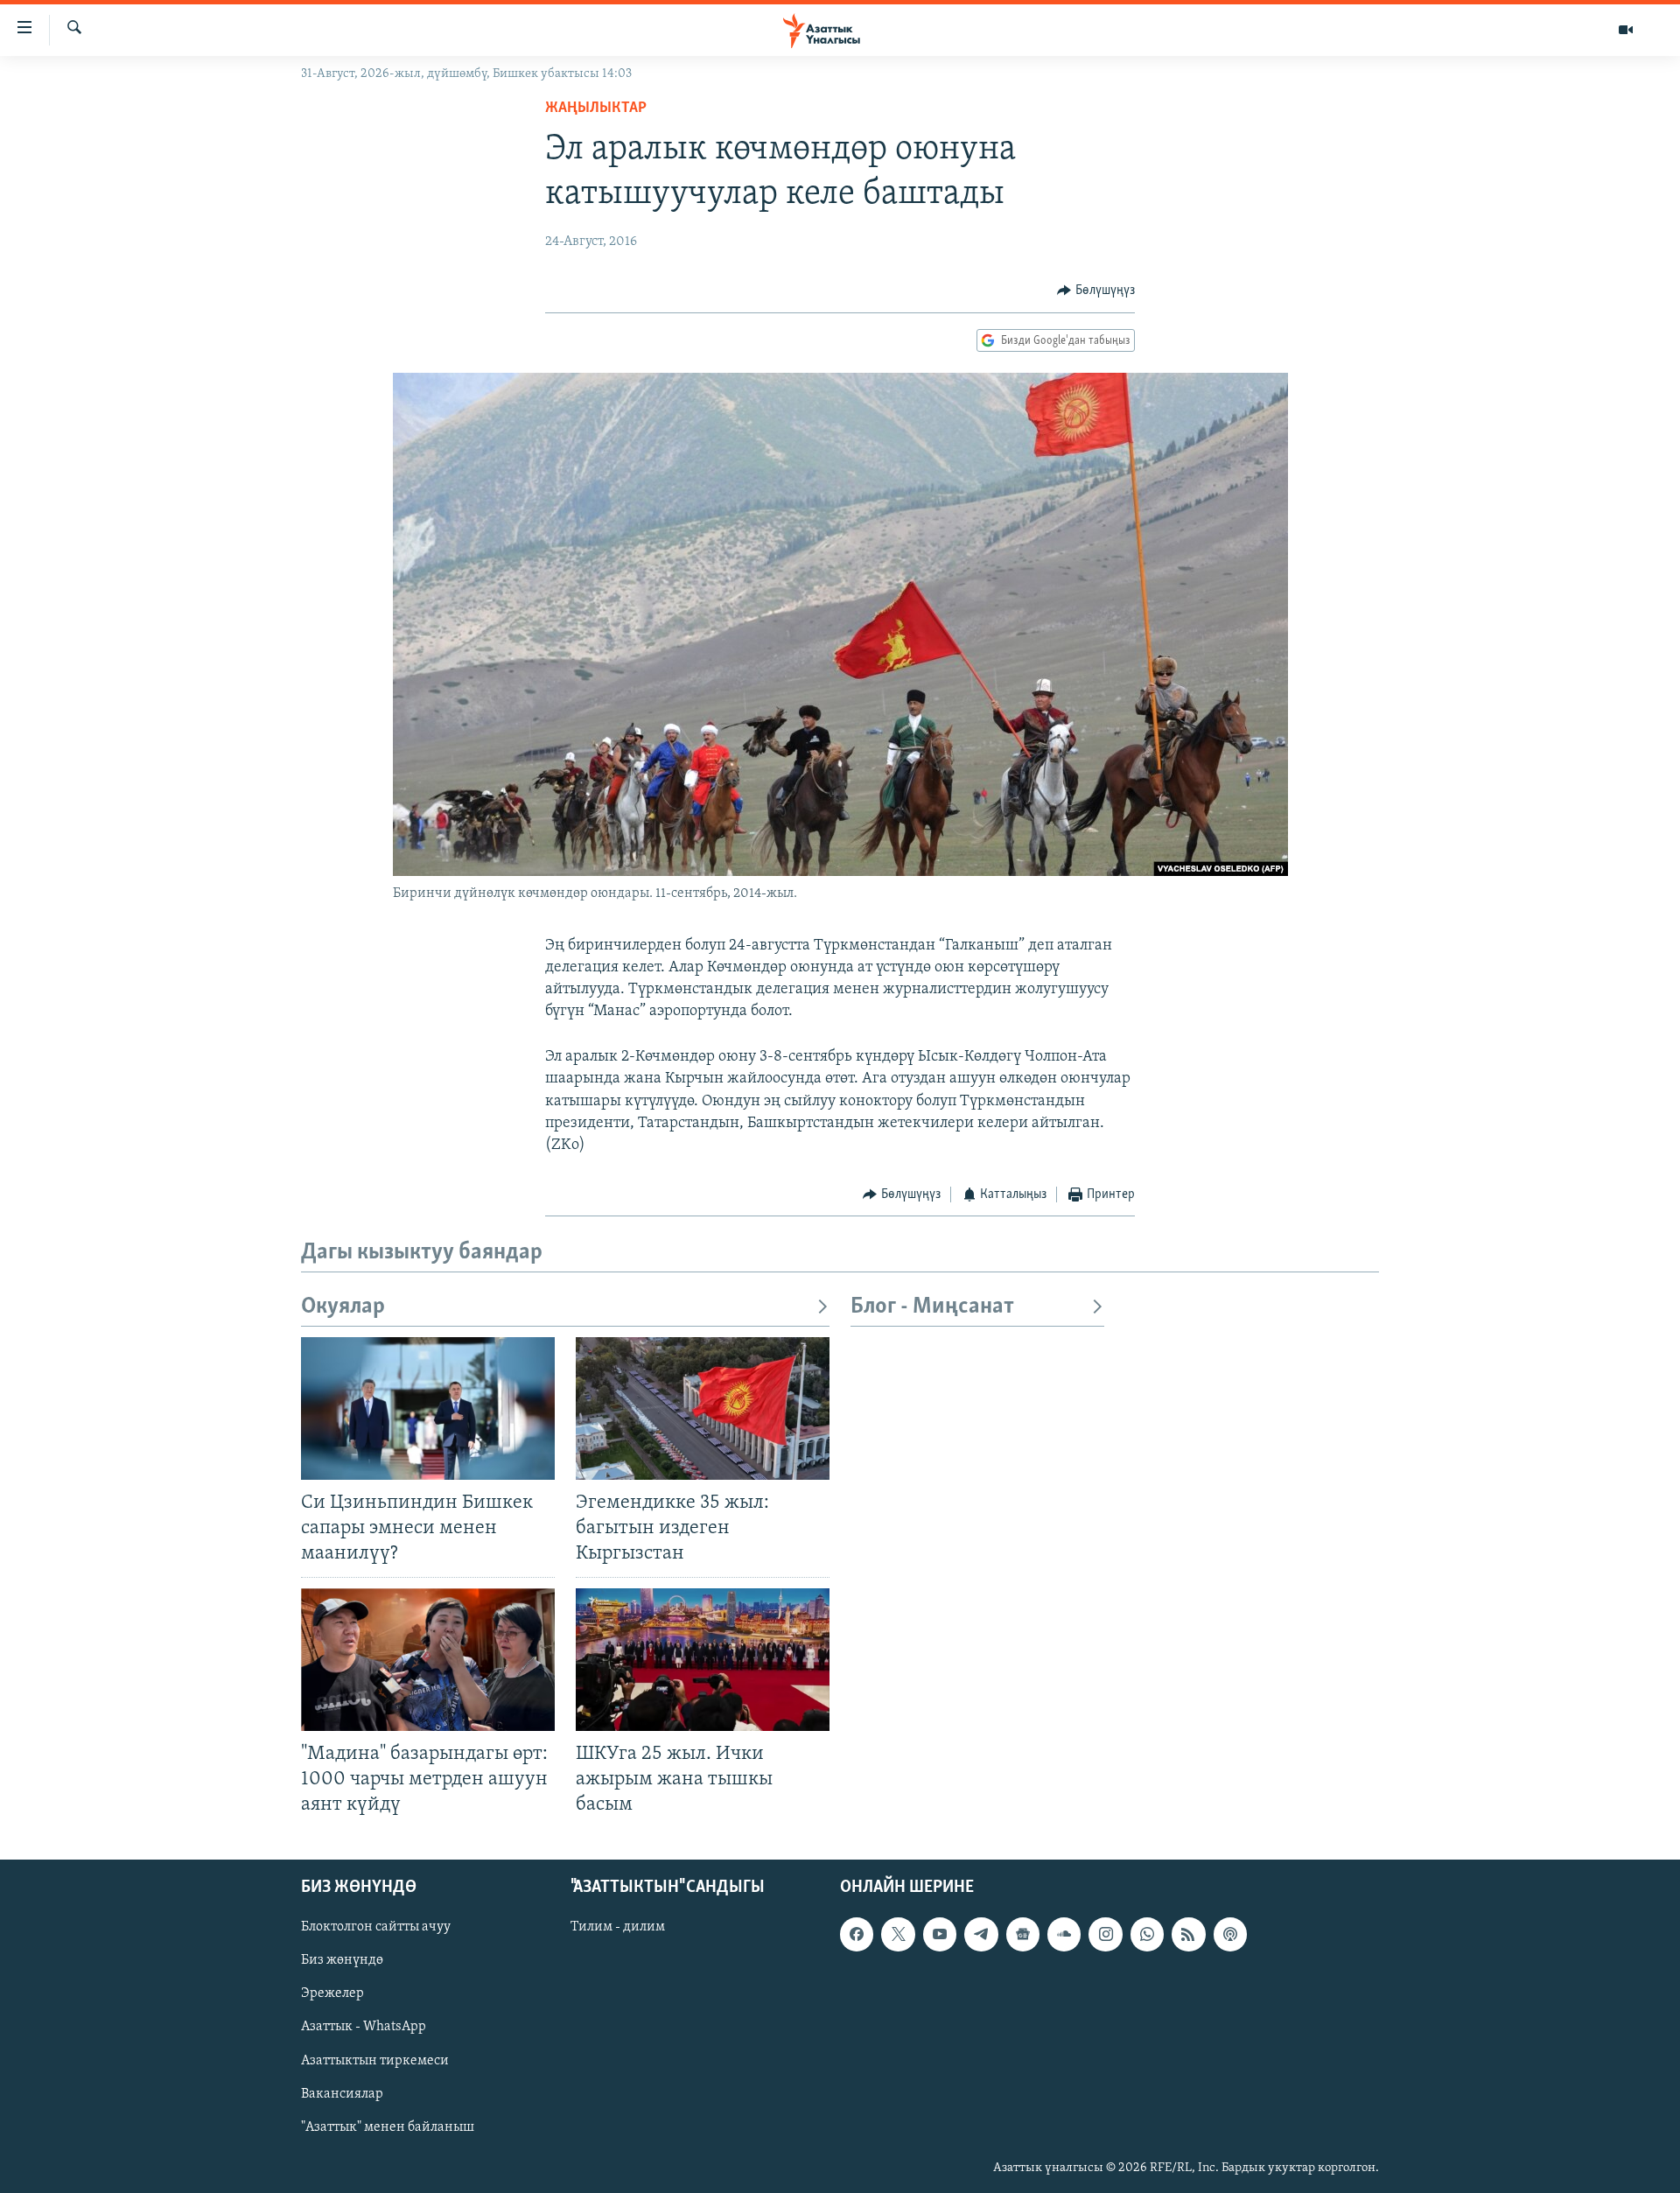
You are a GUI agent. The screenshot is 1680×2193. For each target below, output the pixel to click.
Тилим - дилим (618, 1927)
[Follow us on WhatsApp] (1147, 1934)
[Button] (1096, 291)
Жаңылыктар (596, 109)
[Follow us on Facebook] (857, 1934)
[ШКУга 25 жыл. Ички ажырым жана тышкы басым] (703, 1660)
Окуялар (343, 1307)
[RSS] (1188, 1934)
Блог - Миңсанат (932, 1307)
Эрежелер (332, 1993)
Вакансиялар (342, 2093)
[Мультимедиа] (1626, 30)
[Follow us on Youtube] (940, 1934)
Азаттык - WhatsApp (364, 2027)
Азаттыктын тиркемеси (375, 2060)
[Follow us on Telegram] (981, 1934)
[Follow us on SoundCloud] (1064, 1934)
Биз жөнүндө (342, 1960)
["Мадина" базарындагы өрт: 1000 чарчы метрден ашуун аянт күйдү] (428, 1660)
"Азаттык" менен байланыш (388, 2126)
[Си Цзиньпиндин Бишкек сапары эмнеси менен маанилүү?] (428, 1408)
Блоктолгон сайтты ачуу (376, 1927)
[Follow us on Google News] (1023, 1934)
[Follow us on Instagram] (1105, 1934)
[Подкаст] (1230, 1934)
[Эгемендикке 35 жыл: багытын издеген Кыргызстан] (703, 1408)
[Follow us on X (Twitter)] (898, 1934)
